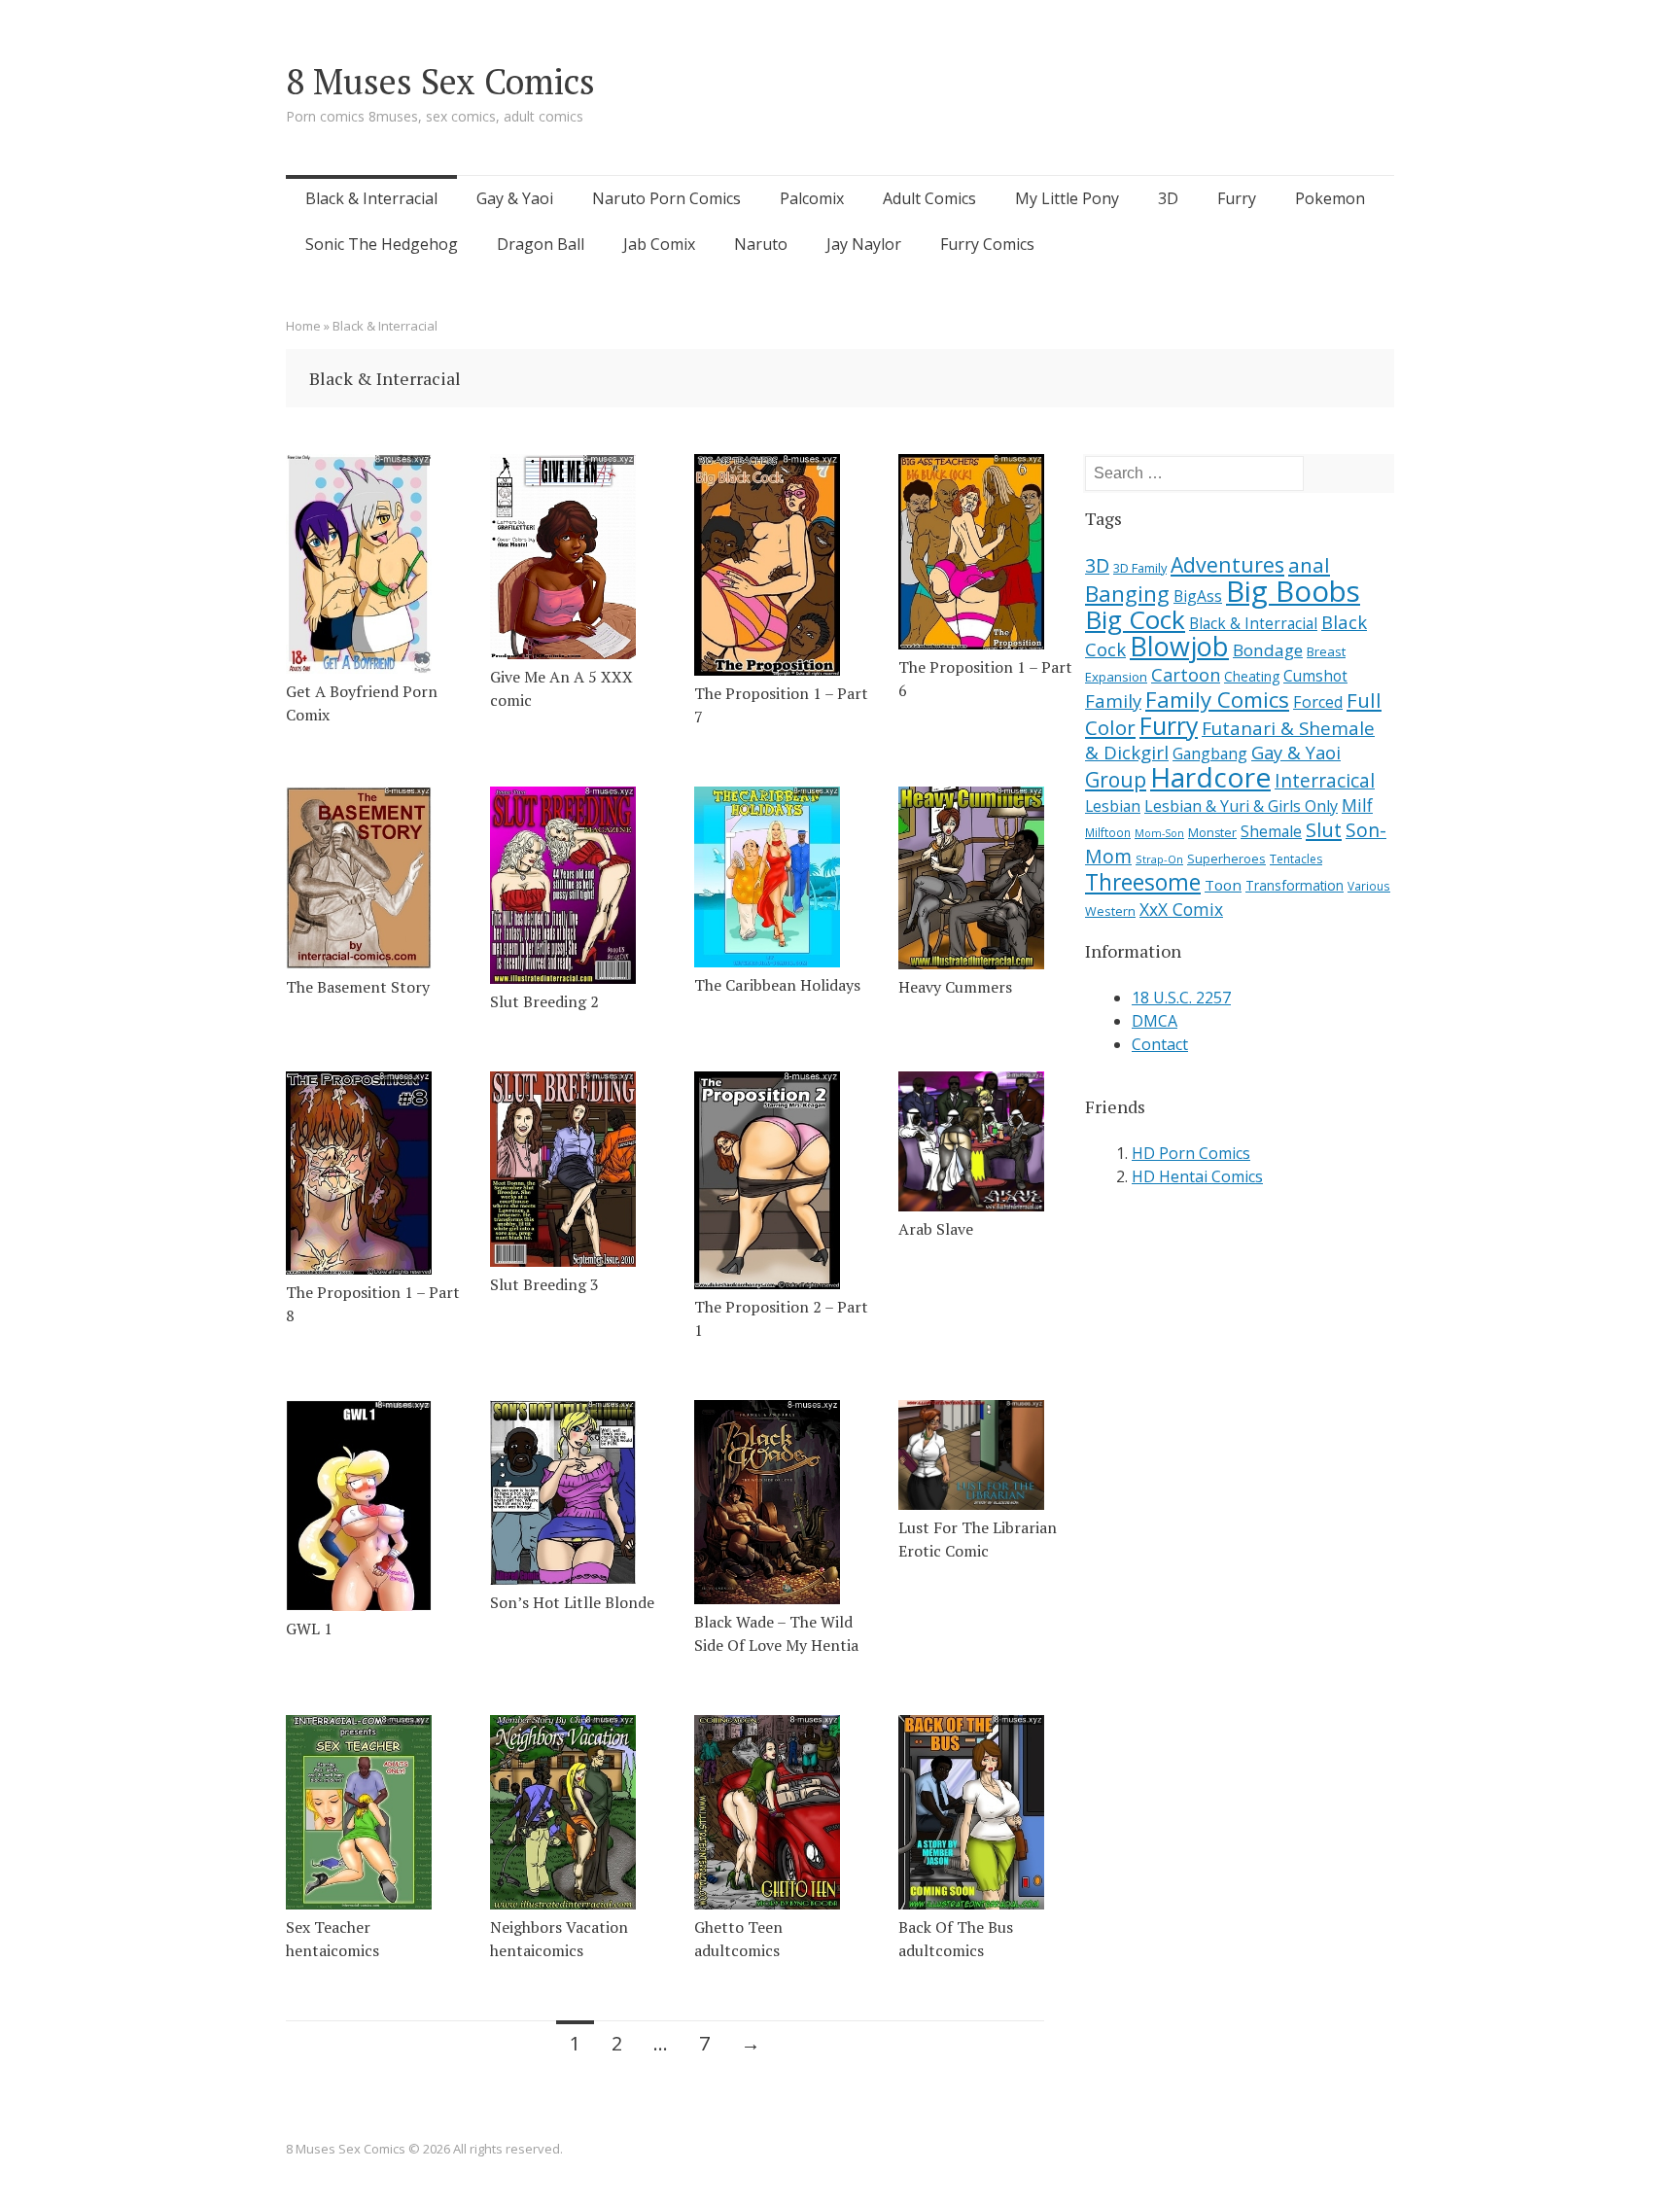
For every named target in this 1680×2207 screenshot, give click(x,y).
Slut (1324, 829)
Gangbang (1210, 753)
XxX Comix (1181, 909)
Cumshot (1315, 676)
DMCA (1155, 1021)
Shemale (1271, 831)
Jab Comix (659, 244)
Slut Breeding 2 (544, 1001)
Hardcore (1210, 777)
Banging (1127, 594)
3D (1168, 198)
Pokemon (1330, 198)
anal (1309, 565)
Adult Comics (929, 198)
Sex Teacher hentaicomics (332, 1939)
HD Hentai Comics (1197, 1176)
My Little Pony (1067, 198)
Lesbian (1113, 806)
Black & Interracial (371, 198)
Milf (1357, 805)
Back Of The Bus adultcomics (956, 1939)
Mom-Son (1159, 833)
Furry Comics (987, 244)
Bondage (1268, 650)
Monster (1212, 833)
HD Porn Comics (1191, 1153)
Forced (1318, 702)
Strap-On (1159, 859)
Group (1116, 779)
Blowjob (1179, 646)
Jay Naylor (864, 244)
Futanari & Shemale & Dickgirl (1230, 740)
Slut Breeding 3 (544, 1284)
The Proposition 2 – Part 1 (781, 1318)
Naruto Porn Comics (666, 198)
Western (1110, 911)
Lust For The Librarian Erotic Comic (978, 1539)
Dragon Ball (541, 244)
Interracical (1325, 780)
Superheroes (1226, 858)
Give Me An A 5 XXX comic (561, 688)
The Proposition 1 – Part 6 (985, 679)
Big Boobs (1293, 591)
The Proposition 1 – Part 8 (373, 1304)
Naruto (761, 244)
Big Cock (1135, 619)
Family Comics (1217, 700)
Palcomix (812, 198)
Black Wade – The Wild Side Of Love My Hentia (776, 1633)
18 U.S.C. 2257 (1181, 998)
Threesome (1143, 882)
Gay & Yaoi (515, 198)
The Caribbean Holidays (777, 985)
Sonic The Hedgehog (382, 244)
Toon (1223, 885)
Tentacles (1296, 859)
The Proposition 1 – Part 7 (781, 705)
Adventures (1227, 564)
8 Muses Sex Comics (440, 81)
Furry (1237, 198)
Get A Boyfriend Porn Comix (362, 703)
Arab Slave (936, 1229)
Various (1369, 886)
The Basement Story (358, 987)
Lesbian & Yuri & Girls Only (1241, 806)
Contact (1160, 1044)
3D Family (1140, 568)
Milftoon (1108, 832)
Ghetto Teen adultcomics (738, 1939)
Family (1113, 701)
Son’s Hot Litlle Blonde (572, 1602)
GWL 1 (309, 1629)
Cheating (1252, 676)
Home (303, 326)
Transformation (1295, 886)
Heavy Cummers (955, 987)
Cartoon (1186, 675)
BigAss (1198, 596)
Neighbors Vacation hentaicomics (559, 1939)
